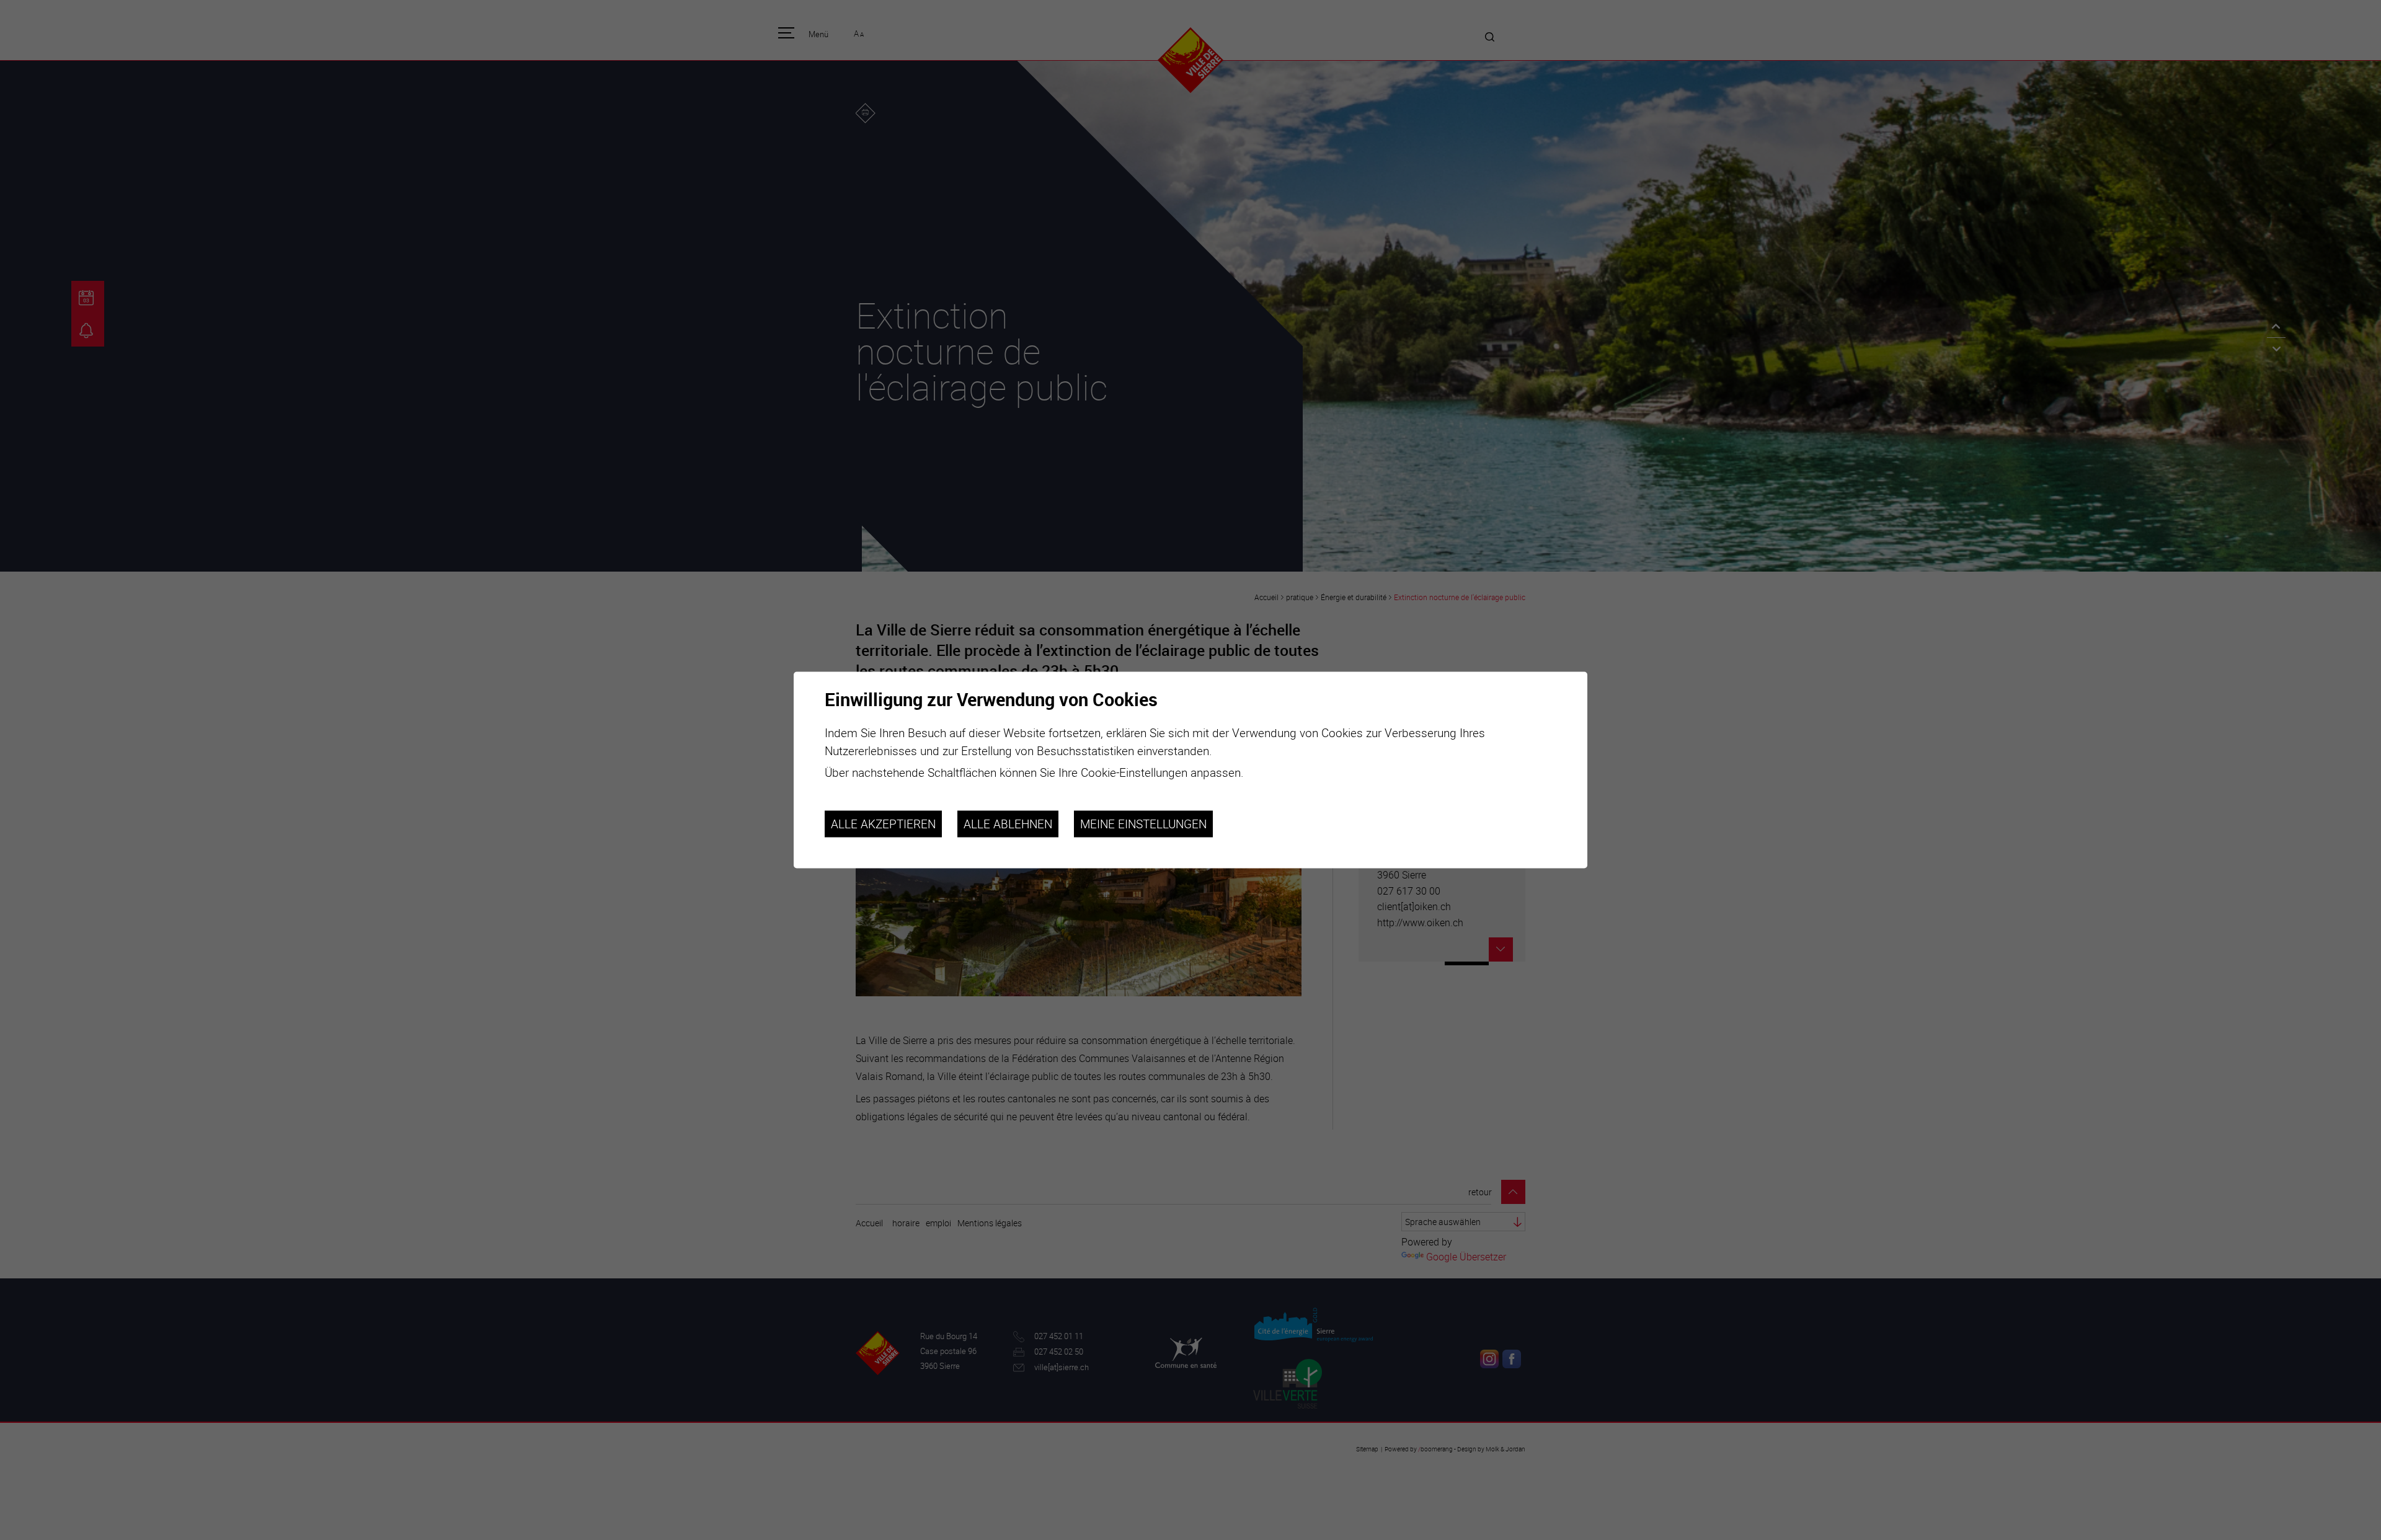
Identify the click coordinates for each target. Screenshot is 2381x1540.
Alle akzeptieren (883, 824)
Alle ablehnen (1008, 824)
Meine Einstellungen (1143, 824)
